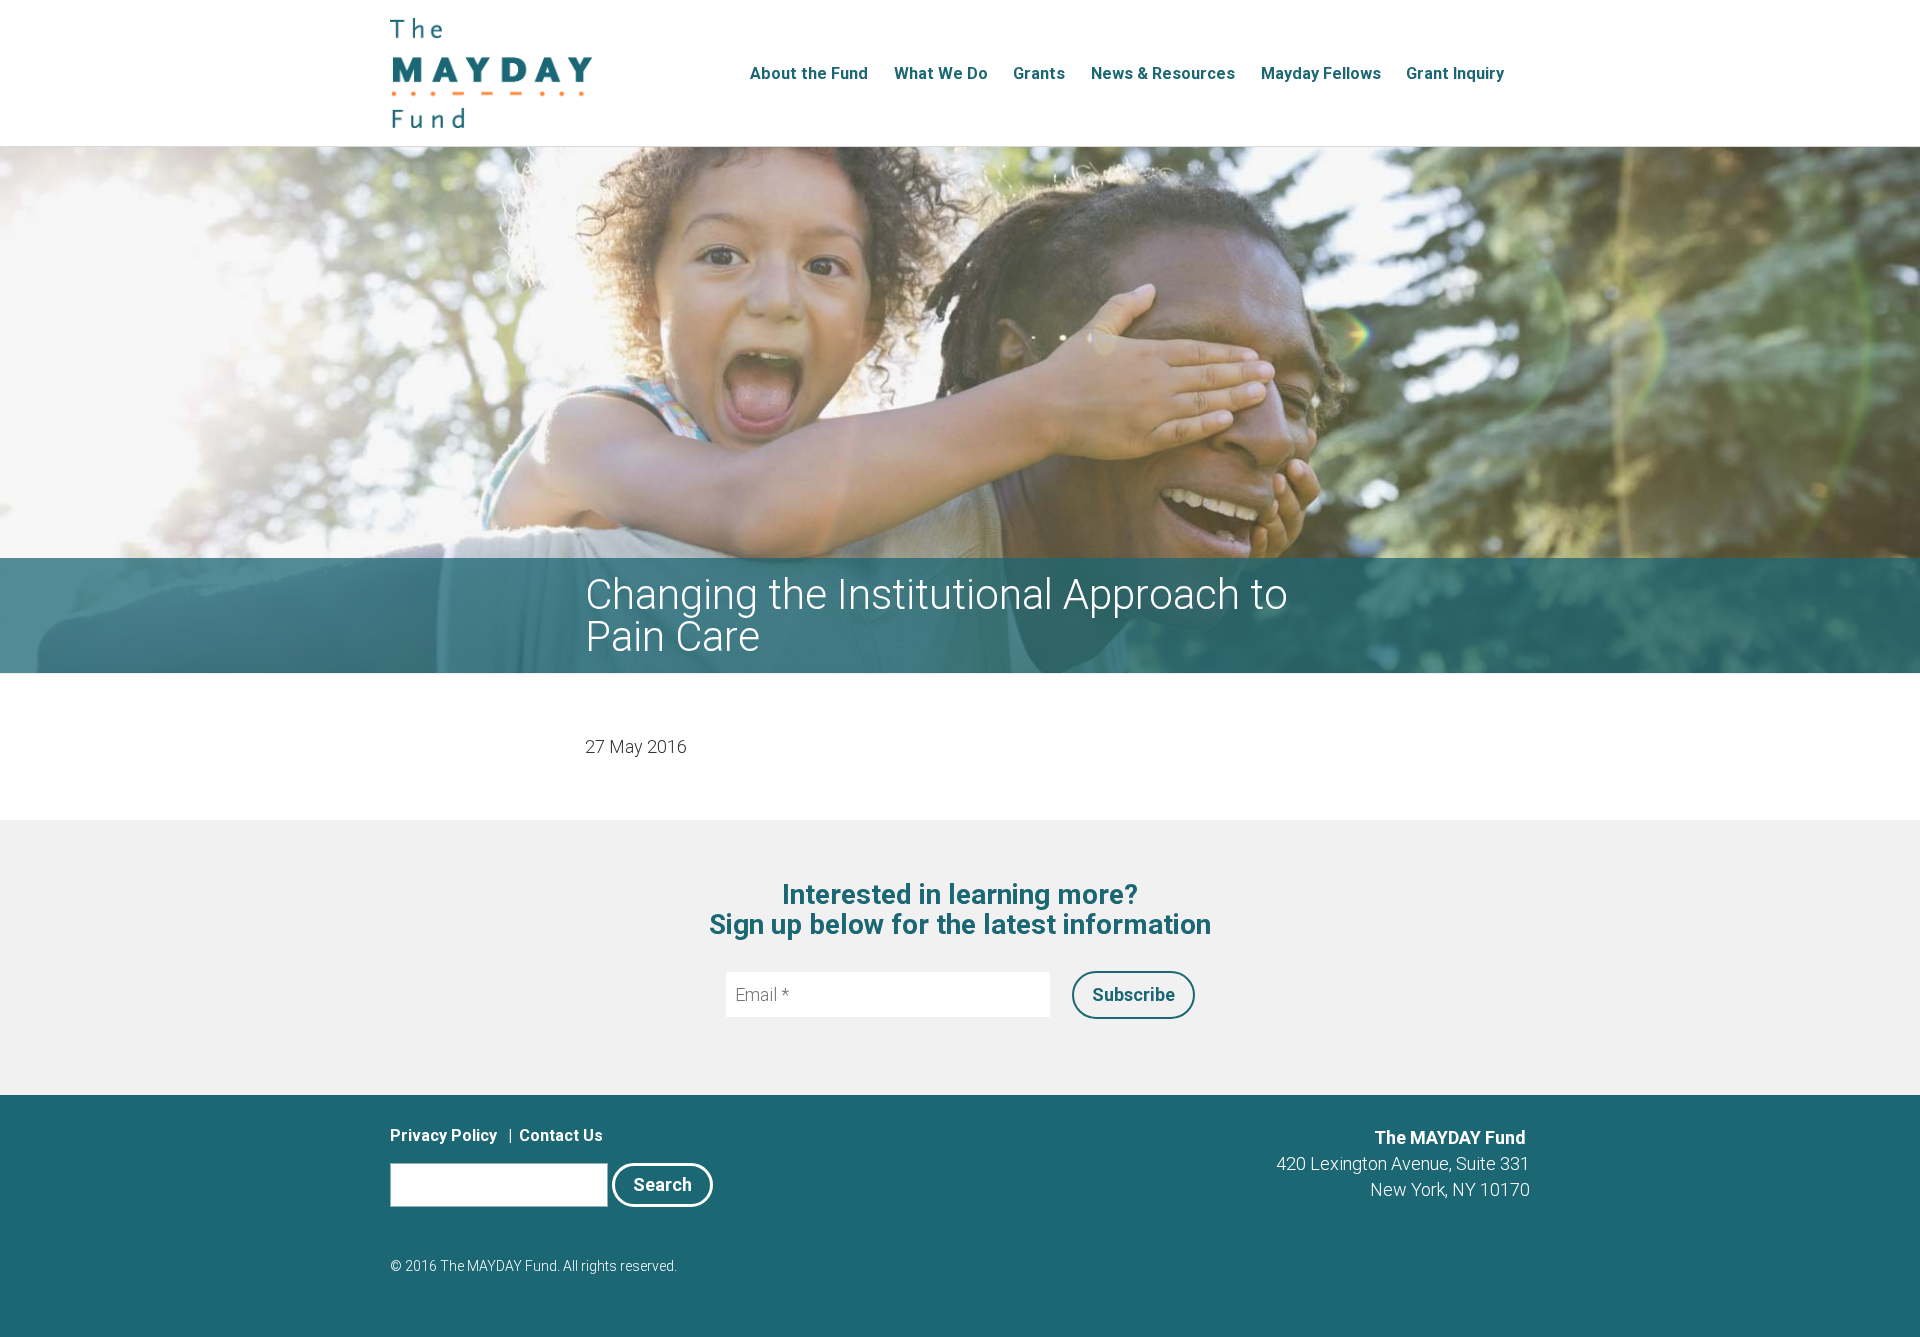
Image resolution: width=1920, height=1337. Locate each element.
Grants (1039, 73)
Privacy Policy (443, 1135)
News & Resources (1163, 73)
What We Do (941, 73)
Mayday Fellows (1321, 73)
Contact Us (561, 1135)
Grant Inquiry (1455, 73)
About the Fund (809, 73)
